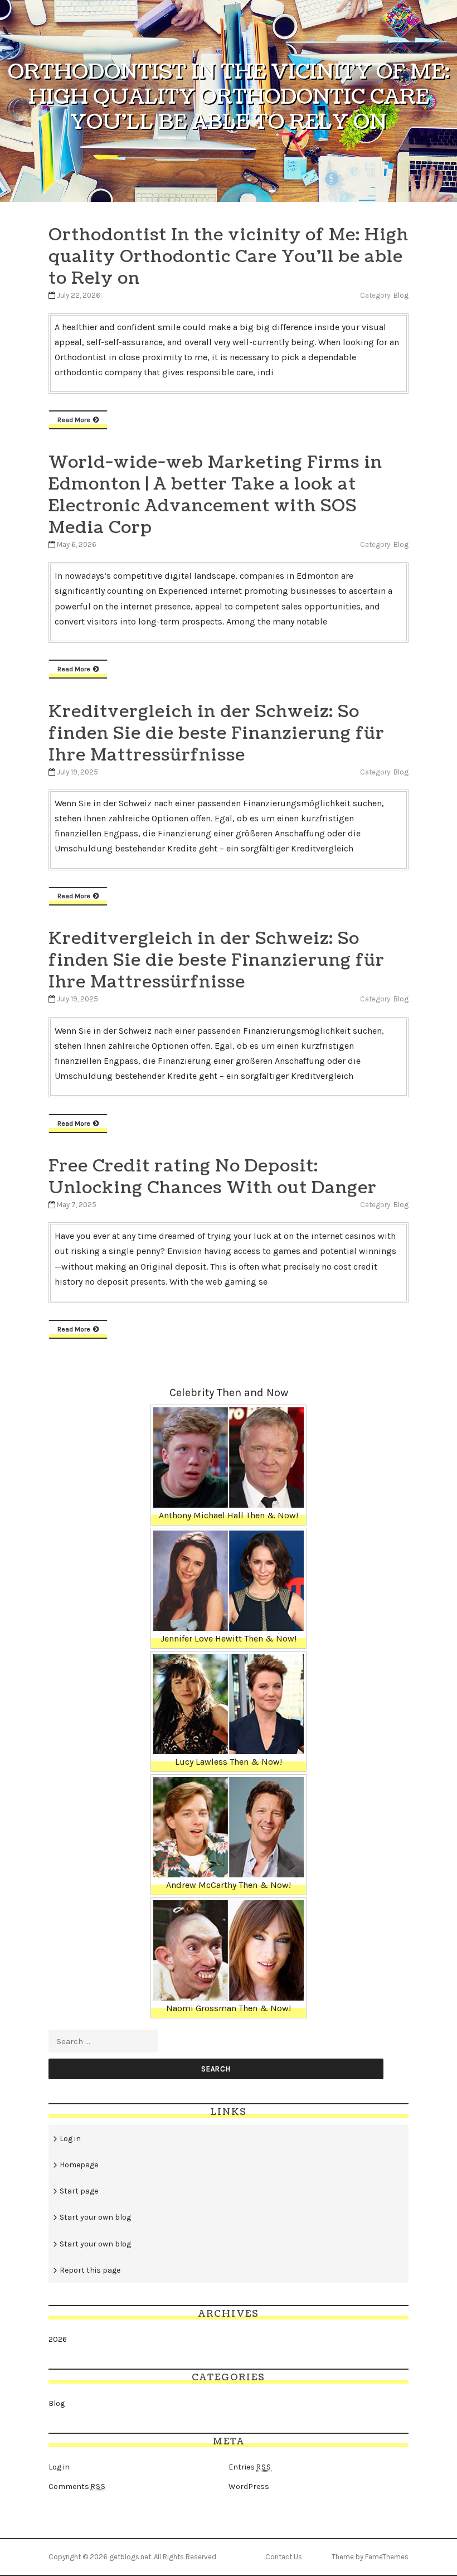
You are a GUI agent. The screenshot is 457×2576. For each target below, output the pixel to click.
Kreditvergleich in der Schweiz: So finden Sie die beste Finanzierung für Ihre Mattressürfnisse (217, 733)
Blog (401, 295)
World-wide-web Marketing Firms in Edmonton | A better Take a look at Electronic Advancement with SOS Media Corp (215, 495)
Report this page (90, 2270)
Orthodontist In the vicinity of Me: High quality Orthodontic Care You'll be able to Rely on (229, 256)
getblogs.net (130, 2557)
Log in (70, 2139)
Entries (250, 2467)
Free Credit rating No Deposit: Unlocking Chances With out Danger (213, 1177)
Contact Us (284, 2557)
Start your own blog (95, 2217)
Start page (79, 2191)
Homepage (79, 2165)
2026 (58, 2339)
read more (74, 420)
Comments (77, 2487)
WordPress (249, 2487)
